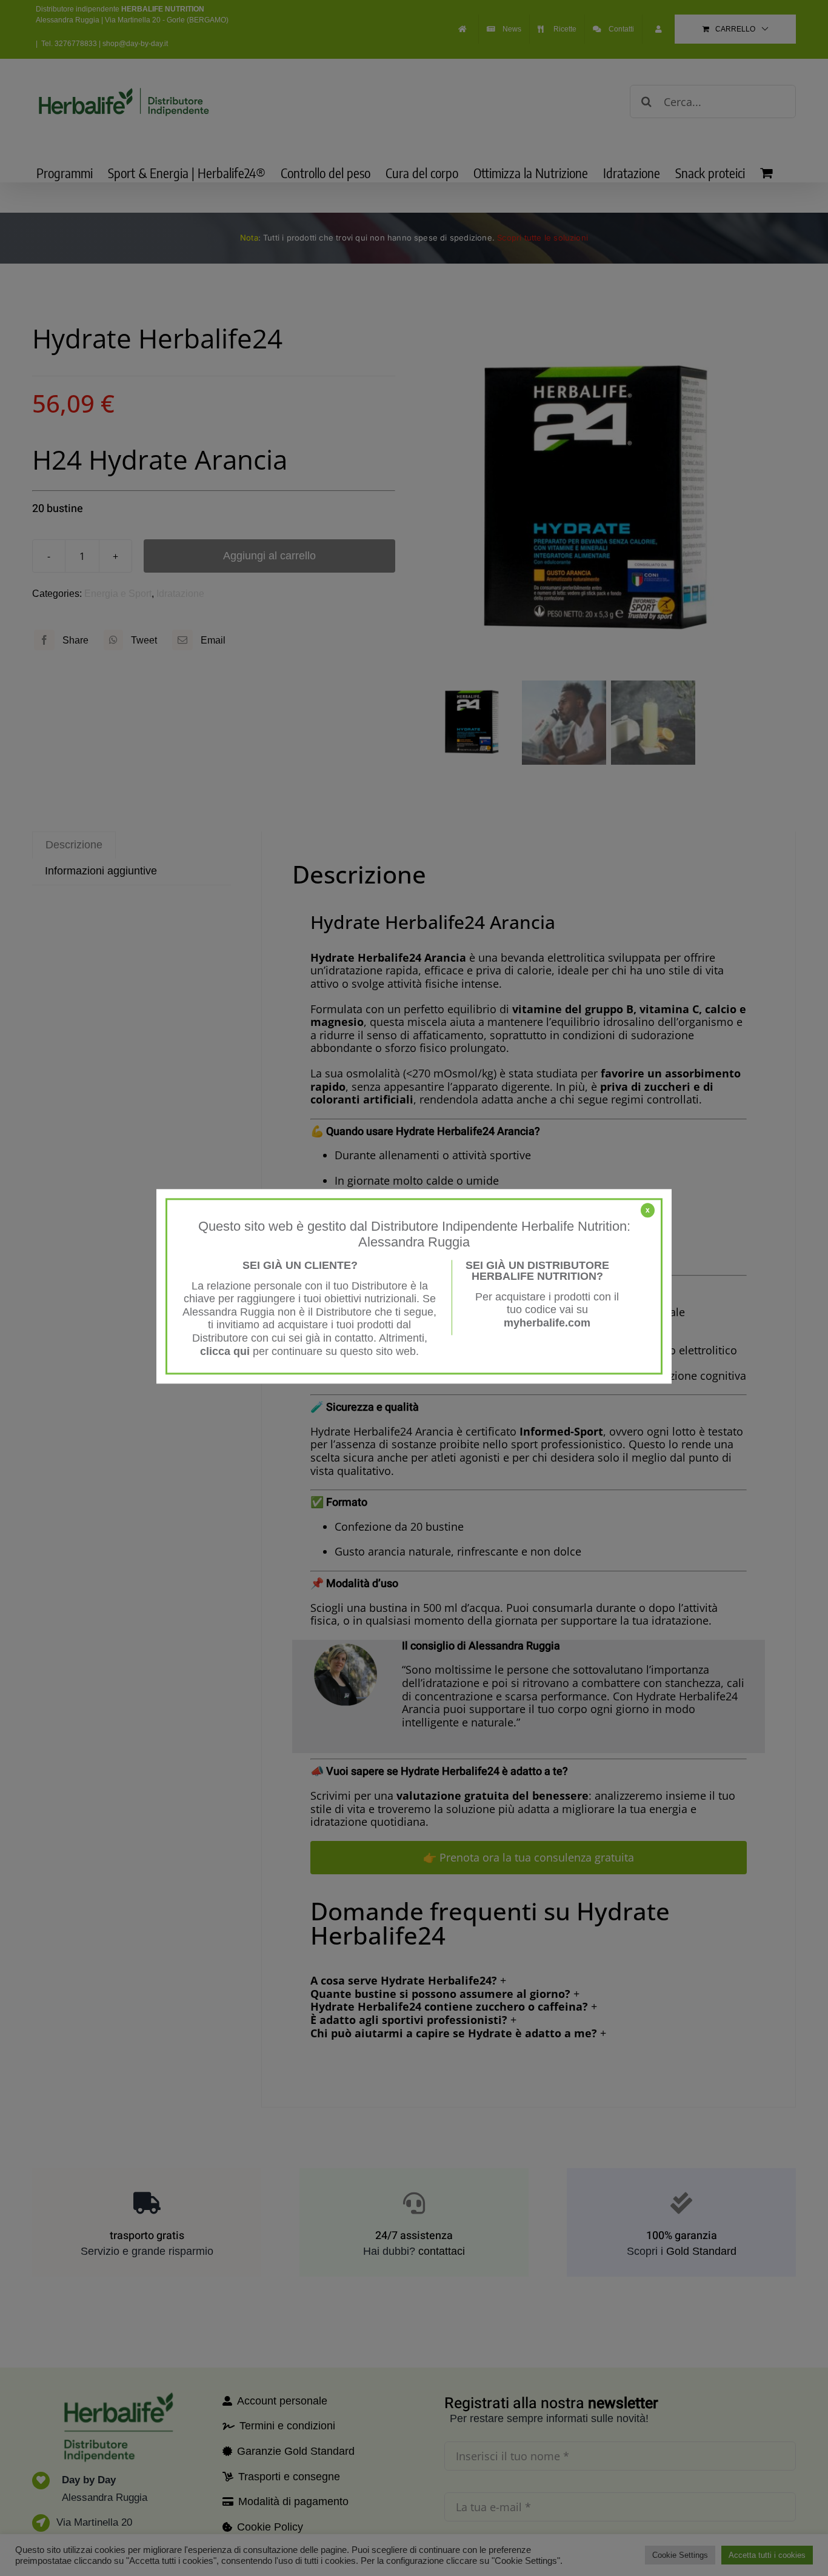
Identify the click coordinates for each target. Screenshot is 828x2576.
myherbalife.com (547, 1323)
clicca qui (225, 1351)
